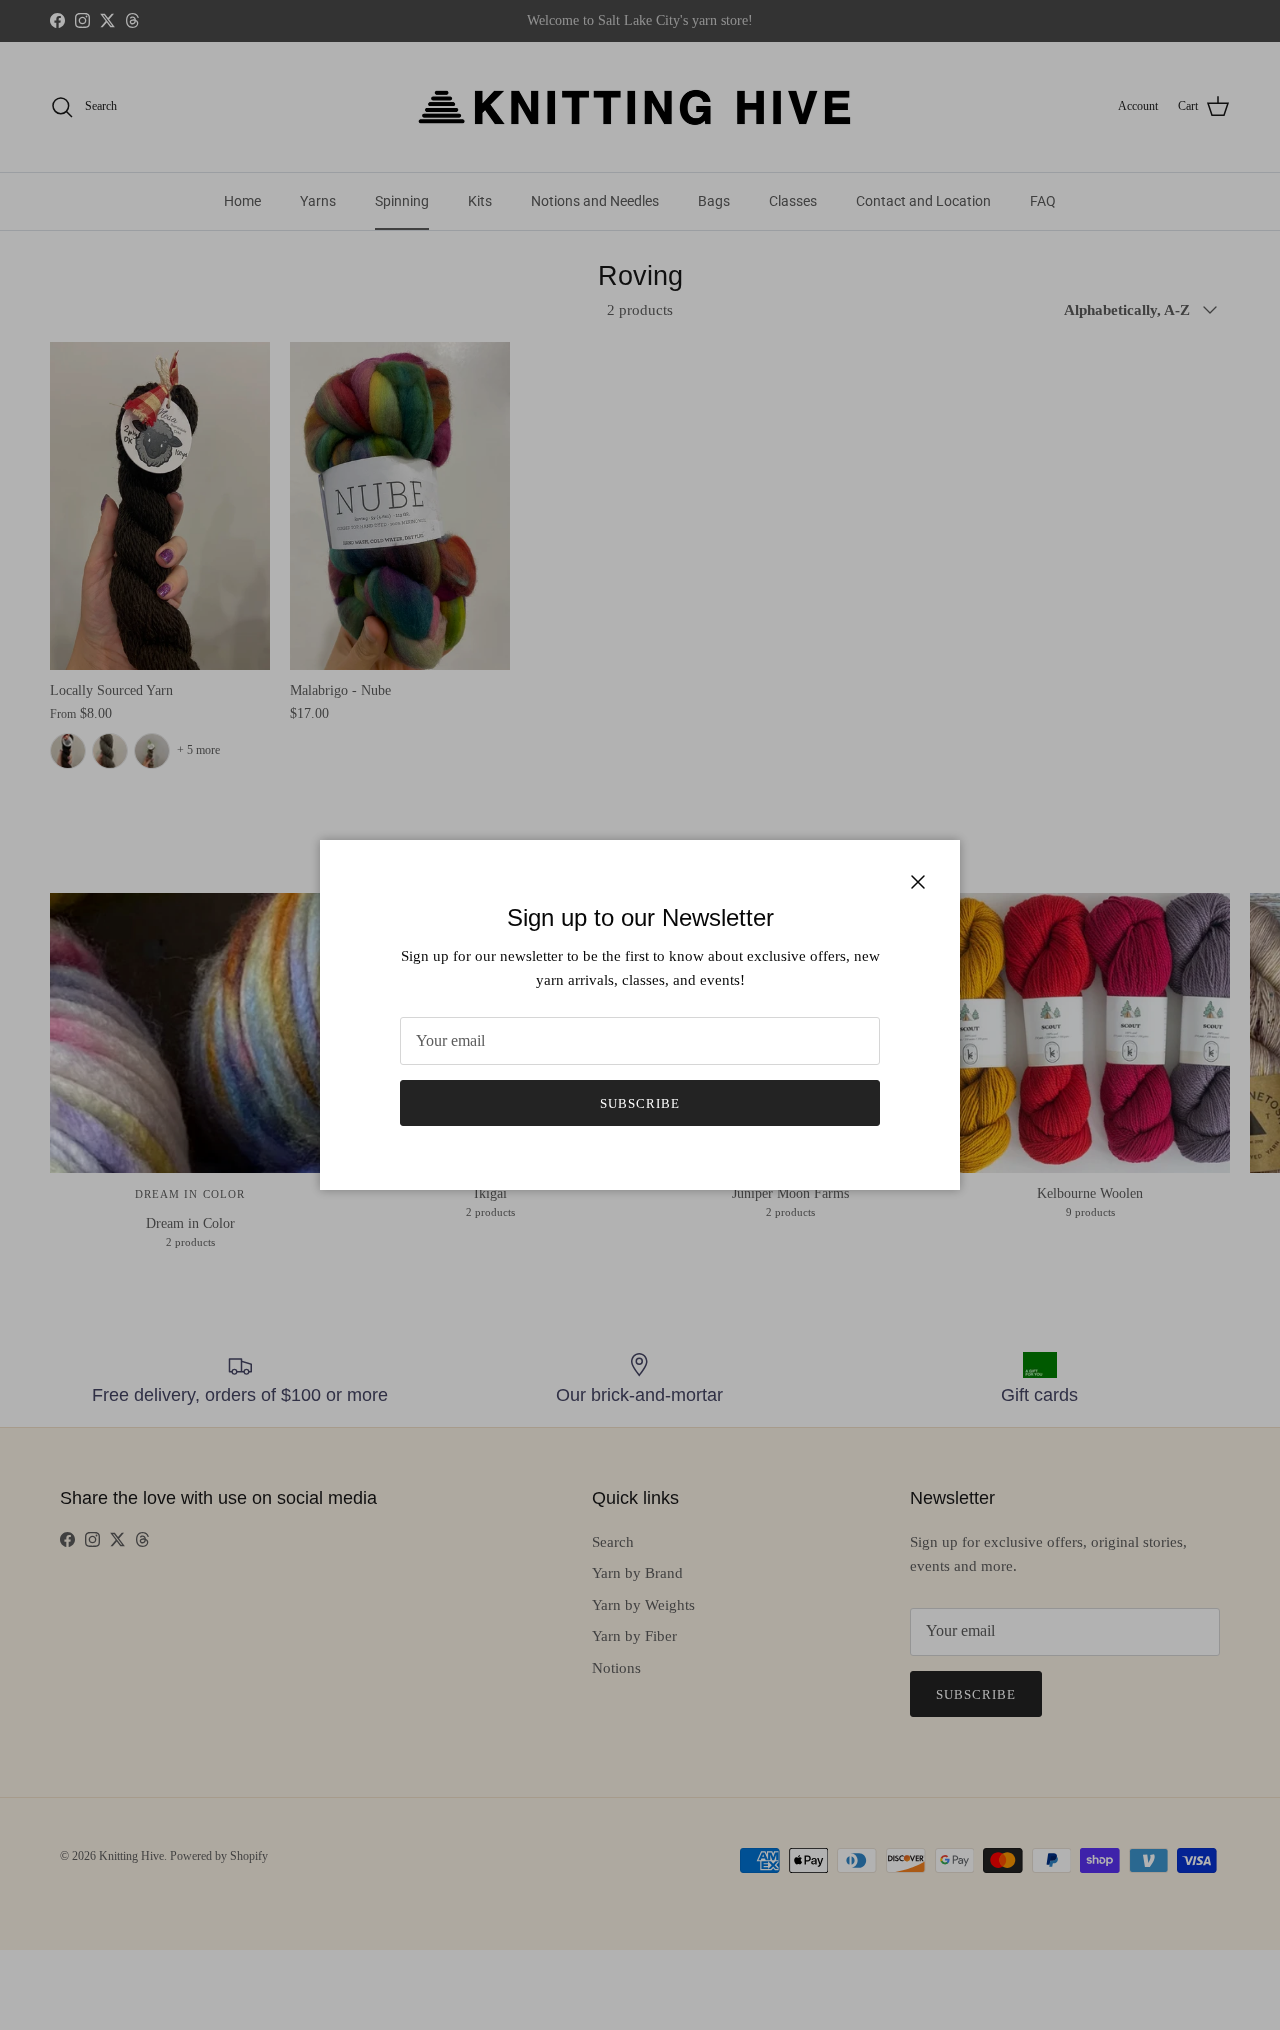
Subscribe (640, 1103)
